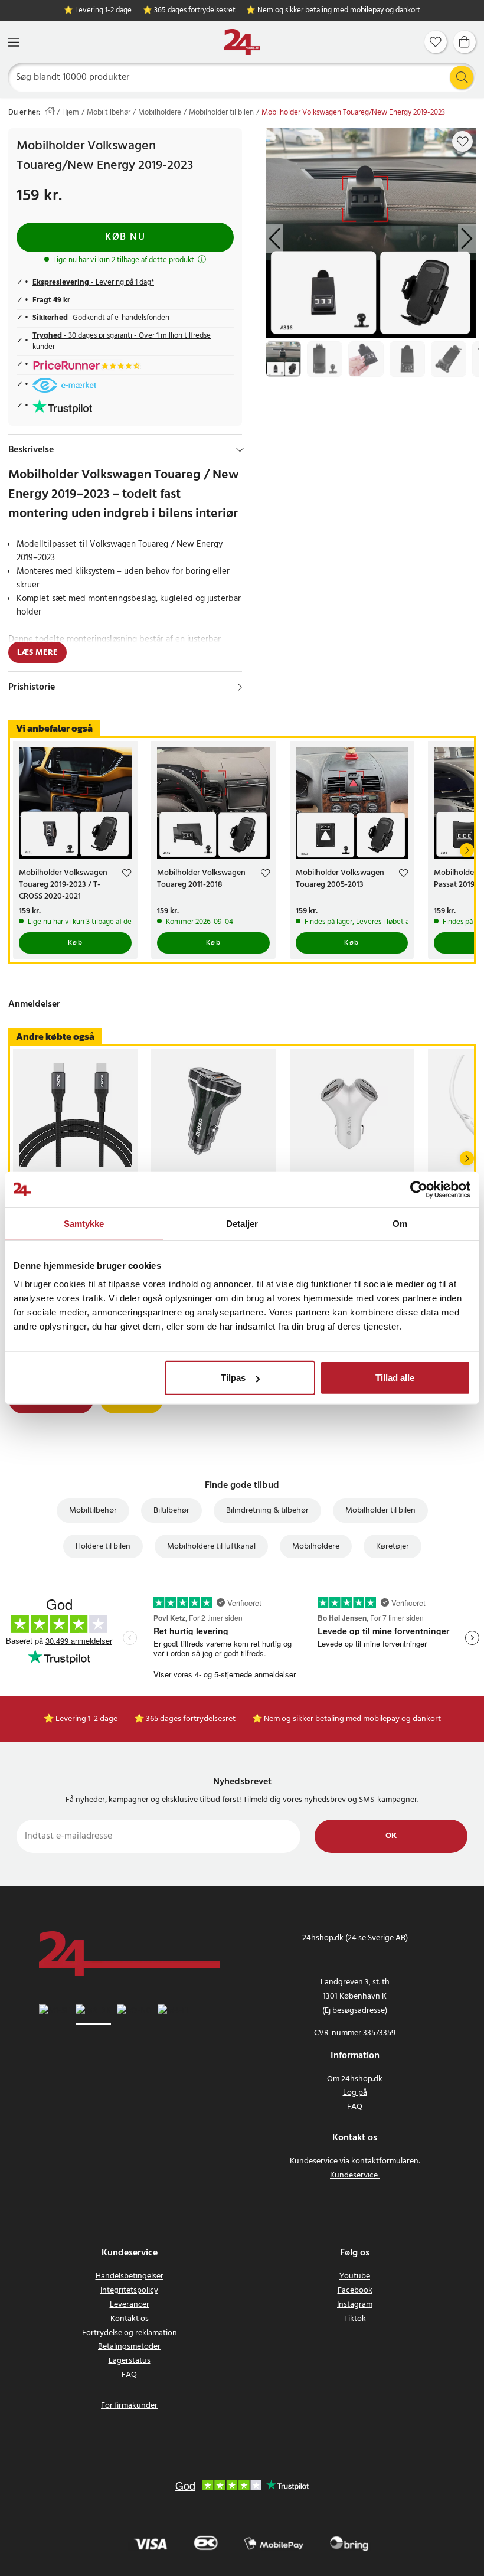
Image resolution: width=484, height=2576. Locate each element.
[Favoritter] (436, 42)
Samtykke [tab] (84, 1223)
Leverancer (130, 2305)
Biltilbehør (171, 1511)
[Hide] (240, 450)
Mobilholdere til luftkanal (211, 1547)
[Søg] (462, 77)
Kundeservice (354, 2175)
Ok (391, 1836)
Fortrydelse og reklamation (130, 2333)
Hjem (71, 113)
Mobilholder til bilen (221, 113)
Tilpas (233, 1378)
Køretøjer (393, 1547)
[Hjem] (242, 42)
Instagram (355, 2305)
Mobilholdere (160, 113)
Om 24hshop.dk (355, 2079)
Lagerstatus (130, 2361)
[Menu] (14, 42)
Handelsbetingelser (130, 2276)
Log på (355, 2093)
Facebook (355, 2291)
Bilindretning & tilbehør (267, 1511)
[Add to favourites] (463, 142)
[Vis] (240, 687)
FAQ (355, 2107)
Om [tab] (400, 1223)
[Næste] (467, 850)
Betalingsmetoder (129, 2347)
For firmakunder (129, 2406)
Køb (76, 943)
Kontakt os (130, 2319)
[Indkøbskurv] (465, 42)
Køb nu (125, 237)
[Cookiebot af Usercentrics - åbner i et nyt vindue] (419, 1189)
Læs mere (37, 653)
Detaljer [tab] (242, 1223)
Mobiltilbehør (109, 113)
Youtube (355, 2276)
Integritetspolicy (129, 2291)
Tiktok (355, 2319)
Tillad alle (395, 1378)
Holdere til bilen (103, 1547)
